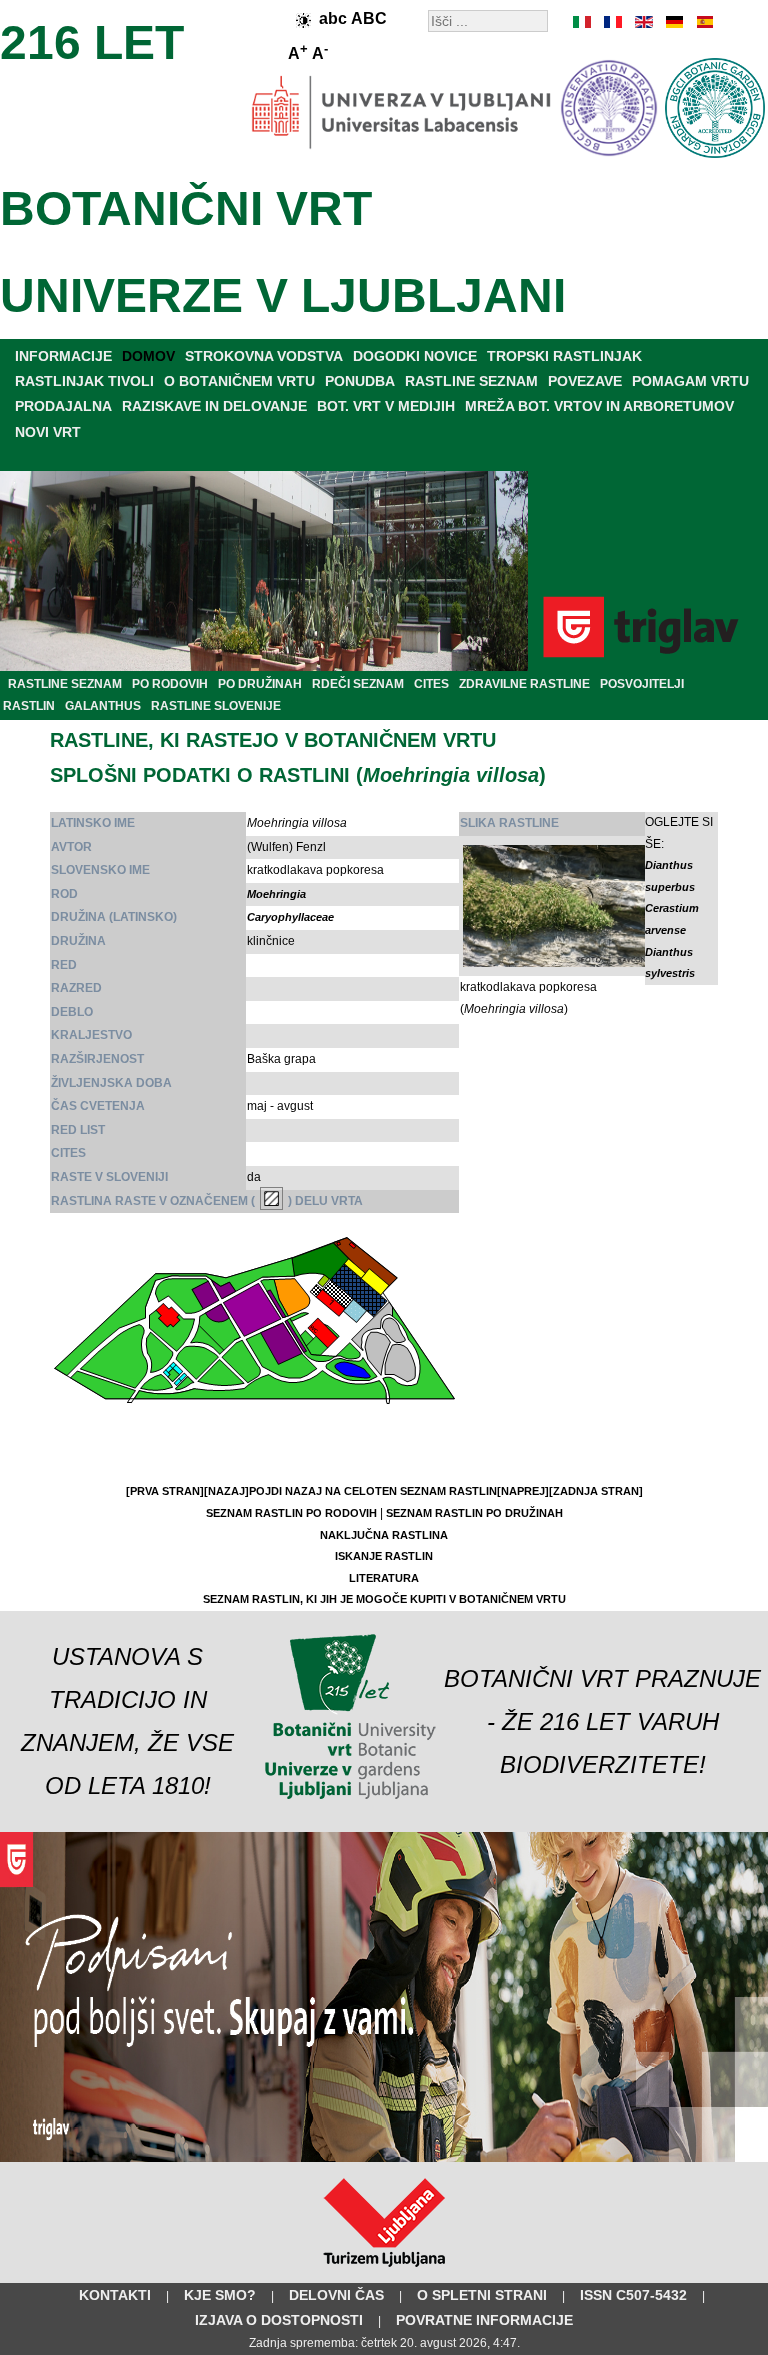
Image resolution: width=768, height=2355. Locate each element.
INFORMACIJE (63, 356)
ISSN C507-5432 (633, 2295)
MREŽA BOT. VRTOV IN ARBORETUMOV (599, 406)
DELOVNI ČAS (336, 2295)
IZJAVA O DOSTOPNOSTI (279, 2320)
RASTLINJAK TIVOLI (84, 381)
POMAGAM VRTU (690, 381)
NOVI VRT (48, 432)
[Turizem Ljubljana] (384, 2271)
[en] (643, 22)
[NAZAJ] (226, 1491)
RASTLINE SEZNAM (471, 381)
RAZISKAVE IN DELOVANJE (214, 406)
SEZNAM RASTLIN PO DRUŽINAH (474, 1513)
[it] (583, 22)
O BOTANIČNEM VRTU (239, 381)
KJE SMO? (220, 2295)
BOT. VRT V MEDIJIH (386, 406)
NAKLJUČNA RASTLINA (384, 1535)
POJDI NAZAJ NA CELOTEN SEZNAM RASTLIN (373, 1491)
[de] (673, 22)
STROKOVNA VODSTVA (264, 356)
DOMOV (148, 356)
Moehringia (276, 894)
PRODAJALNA (63, 406)
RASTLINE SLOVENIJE (216, 706)
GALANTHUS (103, 706)
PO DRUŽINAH (260, 684)
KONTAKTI (115, 2295)
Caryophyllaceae (290, 917)
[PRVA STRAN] (165, 1491)
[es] (703, 22)
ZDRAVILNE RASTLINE (524, 684)
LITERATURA (384, 1578)
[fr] (613, 22)
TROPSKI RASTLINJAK (564, 356)
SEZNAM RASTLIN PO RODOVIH (291, 1513)
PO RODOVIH (170, 684)
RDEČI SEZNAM (358, 684)
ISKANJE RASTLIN (384, 1556)
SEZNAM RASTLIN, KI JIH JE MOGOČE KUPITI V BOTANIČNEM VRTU (384, 1599)
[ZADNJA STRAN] (596, 1491)
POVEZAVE (585, 381)
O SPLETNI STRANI (482, 2295)
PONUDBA (360, 381)
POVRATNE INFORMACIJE (484, 2320)
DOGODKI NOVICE (415, 356)
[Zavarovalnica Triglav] (384, 2158)
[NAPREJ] (523, 1491)
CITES (431, 684)
